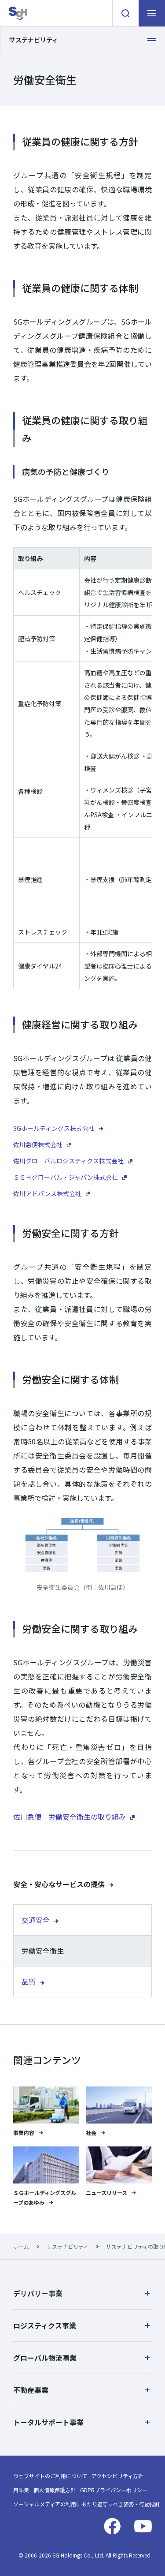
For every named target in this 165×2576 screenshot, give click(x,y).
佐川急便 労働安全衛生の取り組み (70, 1817)
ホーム (21, 2246)
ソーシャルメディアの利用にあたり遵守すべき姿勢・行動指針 (87, 2504)
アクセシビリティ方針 (117, 2476)
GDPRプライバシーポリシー (114, 2490)
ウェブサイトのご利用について (50, 2476)
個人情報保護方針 (55, 2490)
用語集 (21, 2490)
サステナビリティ (68, 2246)
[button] (82, 2293)
